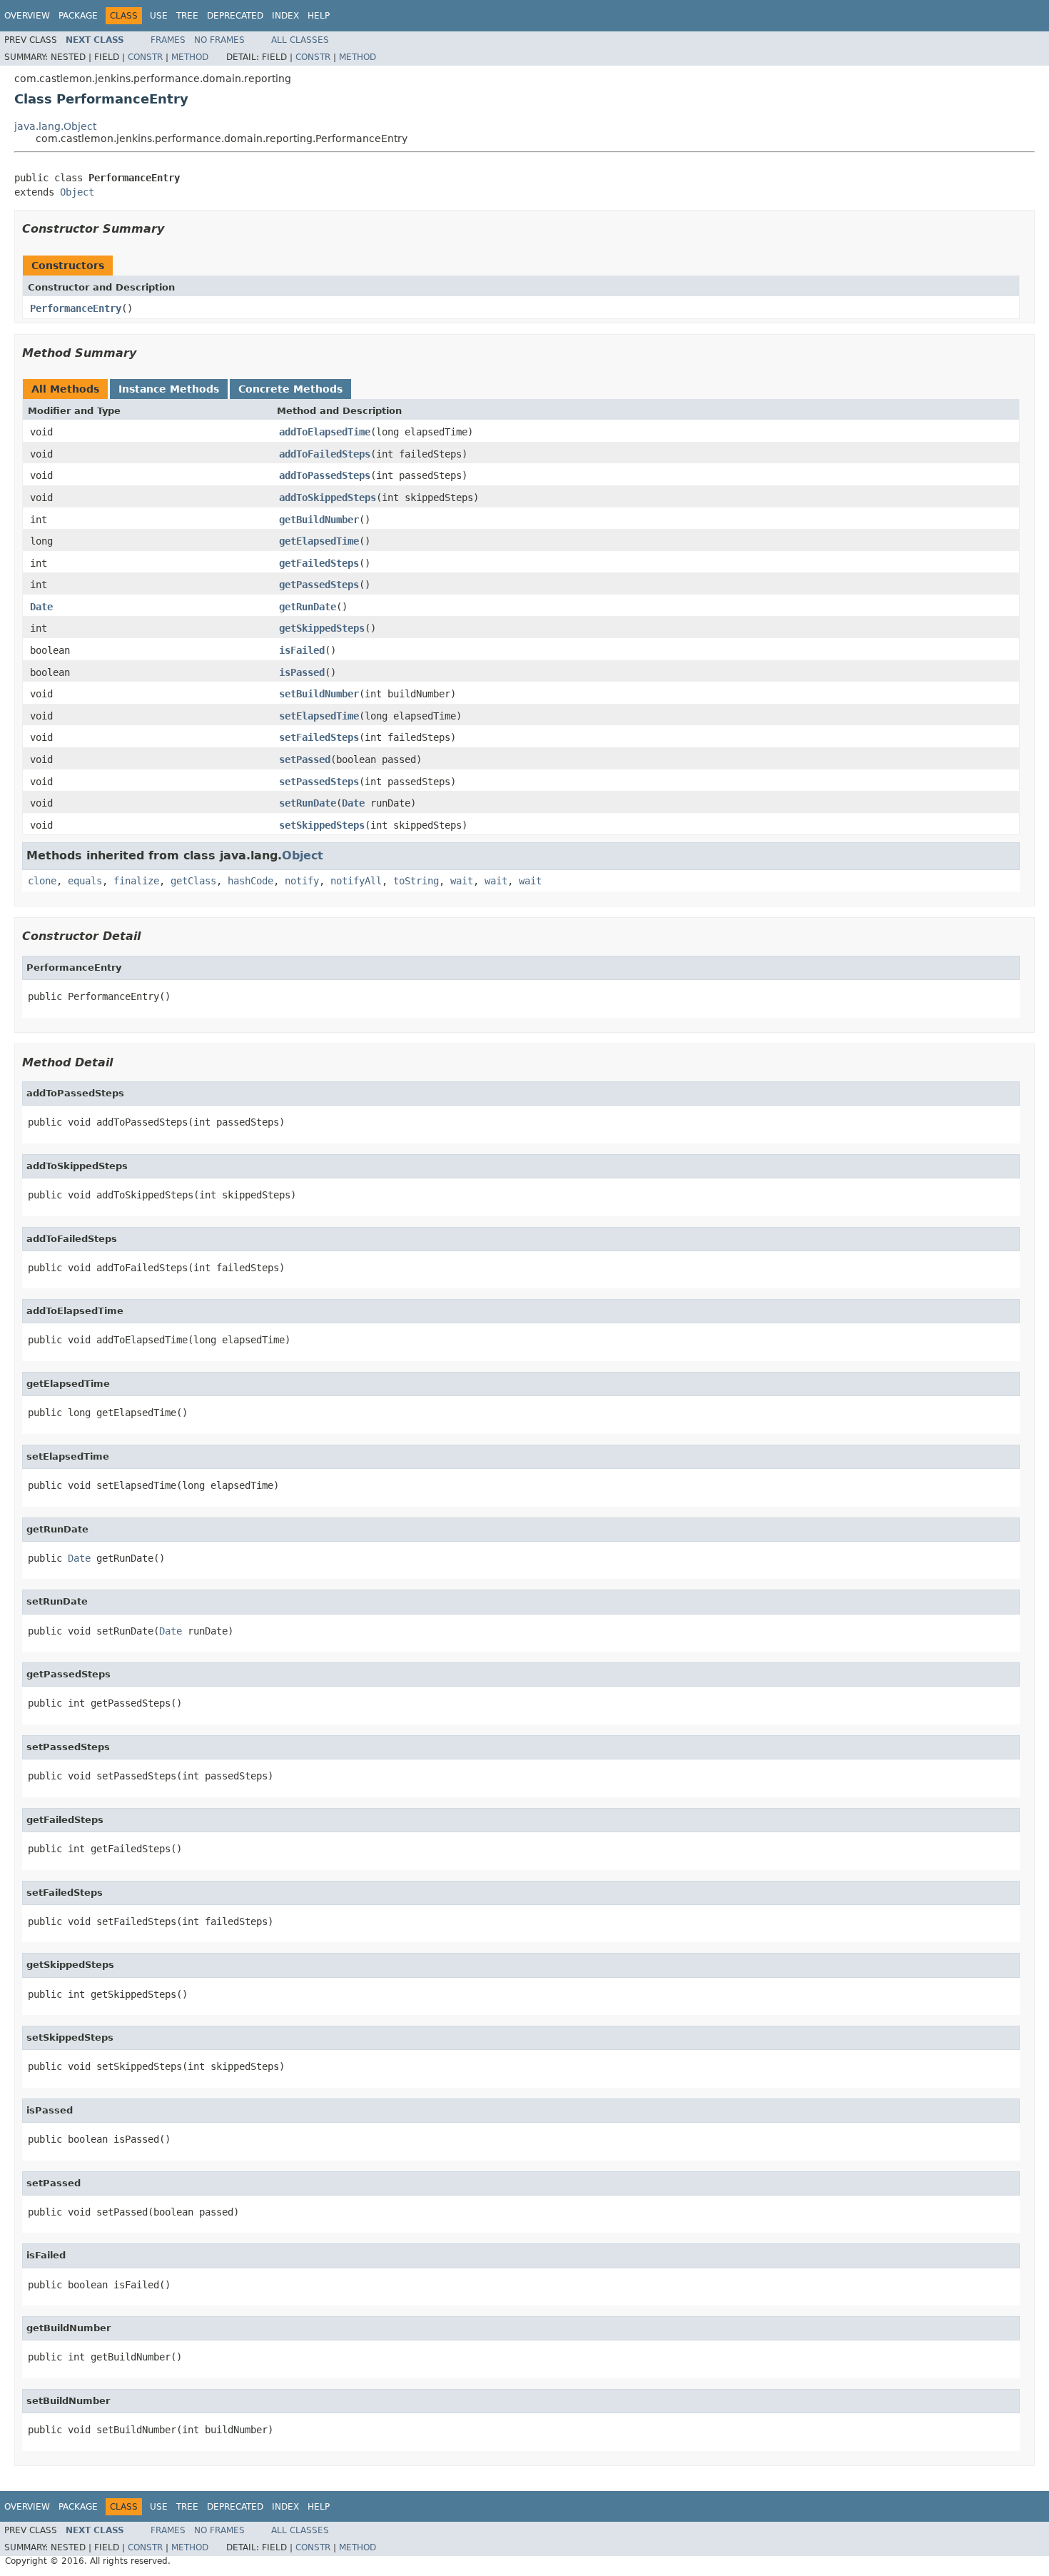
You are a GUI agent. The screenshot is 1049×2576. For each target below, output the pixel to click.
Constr (145, 57)
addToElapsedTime (325, 432)
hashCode (250, 881)
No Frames (219, 40)
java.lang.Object (55, 126)
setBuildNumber (319, 694)
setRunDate (308, 803)
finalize (136, 881)
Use (159, 16)
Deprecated (235, 16)
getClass (193, 881)
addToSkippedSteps (328, 497)
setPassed (305, 759)
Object (77, 192)
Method (190, 57)
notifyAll (356, 881)
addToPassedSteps (325, 475)
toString (416, 881)
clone (42, 881)
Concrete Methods (290, 389)
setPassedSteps (319, 782)
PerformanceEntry (76, 308)
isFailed (302, 650)
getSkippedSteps (322, 628)
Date (41, 607)
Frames (168, 40)
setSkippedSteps (322, 825)
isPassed (302, 672)
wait (462, 881)
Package (78, 16)
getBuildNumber (319, 520)
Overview (27, 16)
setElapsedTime (319, 716)
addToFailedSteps (325, 454)
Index (285, 16)
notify (302, 881)
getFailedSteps (319, 563)
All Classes (300, 40)
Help (319, 16)
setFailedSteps (319, 737)
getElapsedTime (319, 541)
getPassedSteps (319, 585)
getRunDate (308, 607)
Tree (187, 16)
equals (85, 881)
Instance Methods (169, 389)
